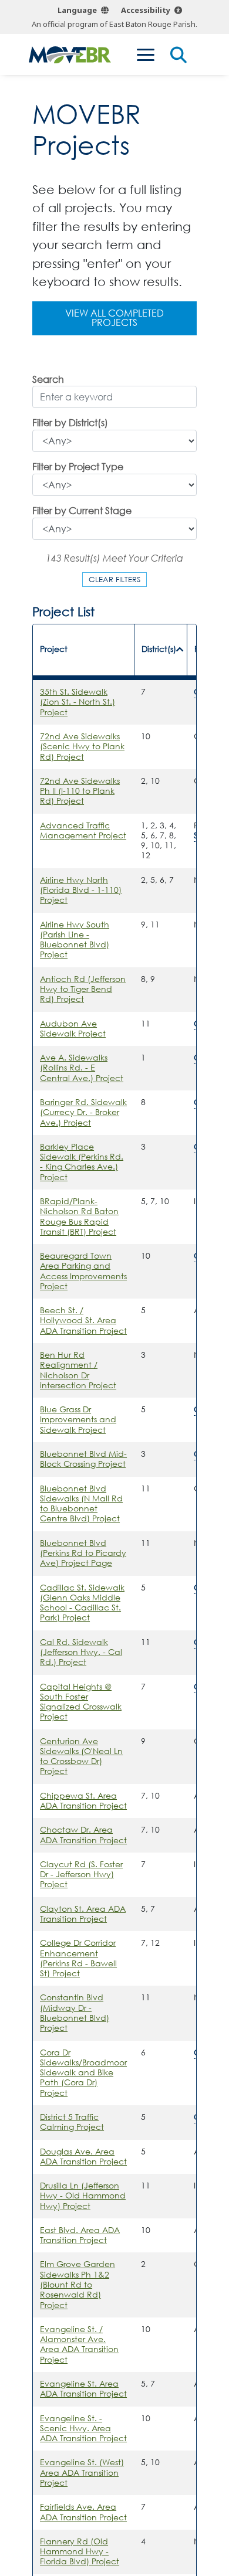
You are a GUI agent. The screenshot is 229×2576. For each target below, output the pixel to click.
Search (48, 380)
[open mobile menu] (146, 55)
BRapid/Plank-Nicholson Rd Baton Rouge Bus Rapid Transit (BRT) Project (79, 1216)
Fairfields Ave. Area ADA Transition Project (83, 2512)
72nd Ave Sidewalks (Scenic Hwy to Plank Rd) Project (82, 747)
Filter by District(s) (70, 424)
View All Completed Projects (114, 318)
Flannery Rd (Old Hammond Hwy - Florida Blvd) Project (80, 2552)
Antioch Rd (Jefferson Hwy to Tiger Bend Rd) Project (83, 989)
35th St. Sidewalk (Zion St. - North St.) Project (78, 702)
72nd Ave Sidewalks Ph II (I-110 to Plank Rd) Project (80, 791)
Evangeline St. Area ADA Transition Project (83, 2389)
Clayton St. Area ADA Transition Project (83, 1914)
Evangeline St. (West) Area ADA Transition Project (82, 2473)
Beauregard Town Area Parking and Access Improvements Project (83, 1271)
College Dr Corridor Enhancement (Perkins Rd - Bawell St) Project (78, 1958)
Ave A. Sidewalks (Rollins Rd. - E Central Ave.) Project (82, 1068)
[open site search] (179, 55)
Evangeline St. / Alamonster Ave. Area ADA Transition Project (79, 2344)
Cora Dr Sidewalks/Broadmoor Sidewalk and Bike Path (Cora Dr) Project (83, 2073)
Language (77, 10)
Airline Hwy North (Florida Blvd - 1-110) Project (81, 890)
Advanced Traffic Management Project (83, 830)
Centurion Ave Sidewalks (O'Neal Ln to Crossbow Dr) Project (81, 1756)
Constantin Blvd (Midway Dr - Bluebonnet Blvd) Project (75, 2013)
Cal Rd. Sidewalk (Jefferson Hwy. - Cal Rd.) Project (81, 1652)
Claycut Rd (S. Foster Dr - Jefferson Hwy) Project (81, 1875)
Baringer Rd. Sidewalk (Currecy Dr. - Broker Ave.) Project (83, 1112)
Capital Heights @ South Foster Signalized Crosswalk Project (81, 1702)
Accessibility (146, 10)
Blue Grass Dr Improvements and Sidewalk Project (78, 1420)
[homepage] (70, 55)
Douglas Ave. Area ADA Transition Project (83, 2157)
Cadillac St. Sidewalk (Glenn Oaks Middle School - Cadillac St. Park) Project (82, 1603)
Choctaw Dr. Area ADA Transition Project (83, 1835)
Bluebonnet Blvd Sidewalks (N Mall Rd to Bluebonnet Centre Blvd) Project (81, 1504)
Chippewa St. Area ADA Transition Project (83, 1801)
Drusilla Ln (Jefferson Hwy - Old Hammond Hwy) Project (83, 2196)
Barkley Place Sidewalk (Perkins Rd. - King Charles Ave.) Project (82, 1162)
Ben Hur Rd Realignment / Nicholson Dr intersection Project (78, 1370)
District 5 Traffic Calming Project (72, 2122)
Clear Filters (114, 579)
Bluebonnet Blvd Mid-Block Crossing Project (83, 1459)
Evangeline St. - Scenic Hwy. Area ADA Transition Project (83, 2429)
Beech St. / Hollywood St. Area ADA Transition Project (83, 1321)
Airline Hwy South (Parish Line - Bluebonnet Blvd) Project (75, 940)
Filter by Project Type (78, 468)
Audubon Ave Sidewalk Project (73, 1029)
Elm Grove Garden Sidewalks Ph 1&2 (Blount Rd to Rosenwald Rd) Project (78, 2284)
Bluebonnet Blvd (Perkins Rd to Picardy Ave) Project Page (83, 1553)
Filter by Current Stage (82, 512)
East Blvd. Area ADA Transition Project (80, 2235)
